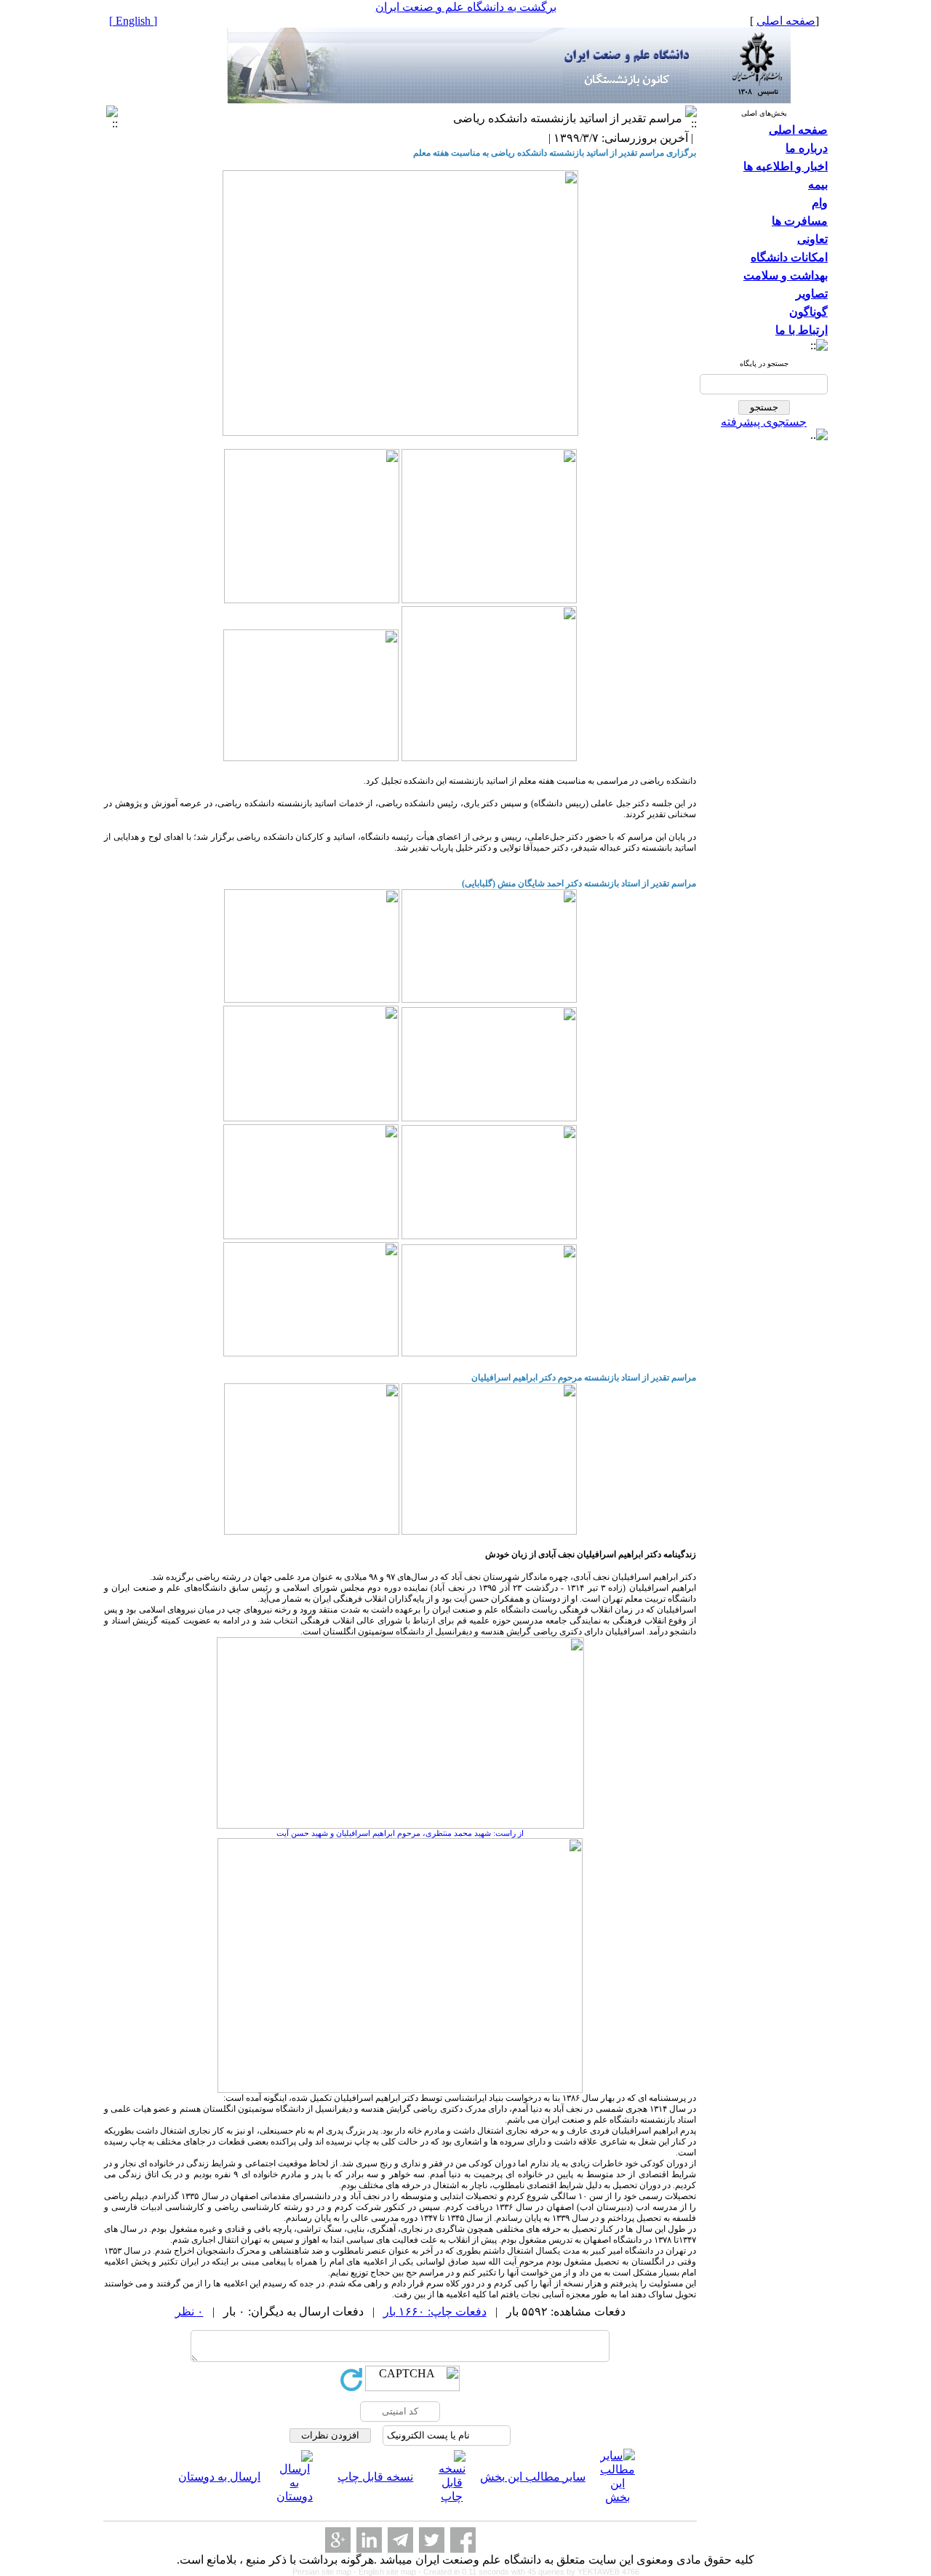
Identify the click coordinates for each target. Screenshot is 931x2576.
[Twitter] (432, 2540)
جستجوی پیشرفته (764, 422)
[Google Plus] (338, 2540)
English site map (388, 2572)
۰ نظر (189, 2311)
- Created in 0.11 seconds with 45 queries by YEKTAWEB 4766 (529, 2572)
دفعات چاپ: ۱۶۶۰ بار (435, 2311)
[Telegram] (400, 2540)
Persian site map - (325, 2572)
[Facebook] (463, 2540)
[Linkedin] (369, 2540)
